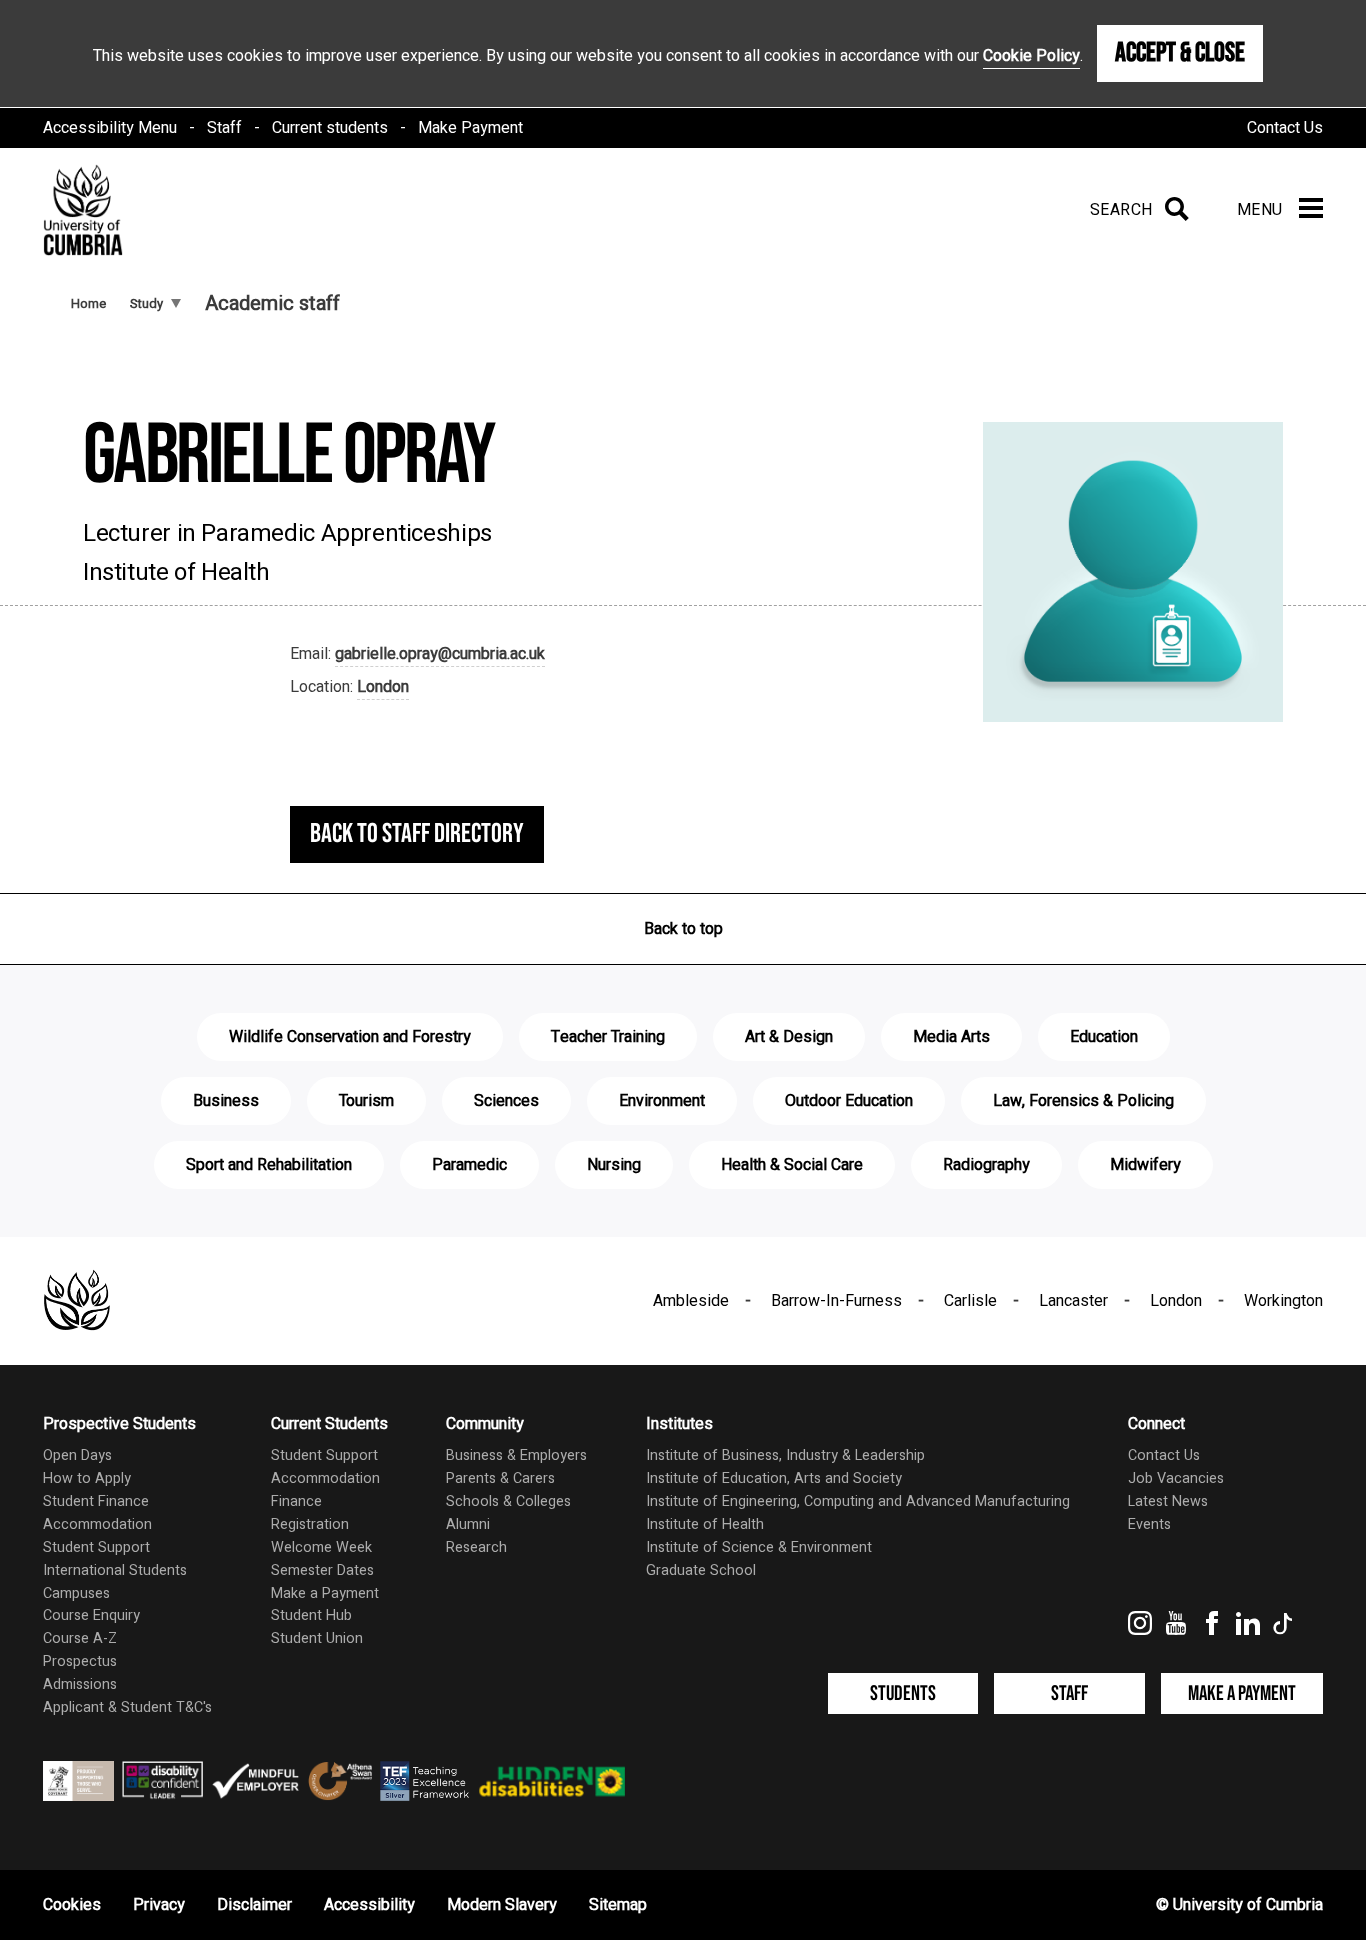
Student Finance (96, 1501)
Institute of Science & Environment (759, 1547)
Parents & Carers (500, 1478)
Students (903, 1693)
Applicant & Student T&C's (127, 1707)
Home (88, 303)
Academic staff (272, 303)
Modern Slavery (502, 1905)
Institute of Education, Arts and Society (774, 1478)
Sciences (506, 1101)
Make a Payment (325, 1593)
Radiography (986, 1165)
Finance (296, 1501)
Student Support (96, 1547)
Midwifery (1145, 1165)
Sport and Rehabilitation (269, 1165)
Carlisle (970, 1301)
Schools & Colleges (508, 1501)
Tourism (366, 1101)
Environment (662, 1101)
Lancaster (1073, 1301)
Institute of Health (705, 1524)
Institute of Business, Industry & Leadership (785, 1455)
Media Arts (951, 1037)
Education (1104, 1037)
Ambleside (691, 1301)
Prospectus (80, 1661)
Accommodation (97, 1524)
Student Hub (311, 1615)
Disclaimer (254, 1905)
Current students (330, 128)
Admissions (80, 1684)
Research (476, 1547)
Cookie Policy (1031, 56)
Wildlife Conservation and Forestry (350, 1037)
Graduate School (701, 1570)
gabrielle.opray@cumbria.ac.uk (440, 654)
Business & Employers (516, 1455)
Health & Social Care (792, 1165)
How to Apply (87, 1478)
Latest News (1168, 1501)
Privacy (159, 1905)
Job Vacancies (1176, 1478)
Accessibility (369, 1905)
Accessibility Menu (110, 128)
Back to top (683, 929)
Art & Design (789, 1037)
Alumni (468, 1524)
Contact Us (1285, 128)
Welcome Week (321, 1547)
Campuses (76, 1593)
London (383, 687)
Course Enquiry (91, 1615)
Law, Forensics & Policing (1083, 1101)
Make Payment (470, 128)
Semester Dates (322, 1570)
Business (226, 1101)
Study (146, 303)
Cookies (72, 1905)
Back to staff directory (417, 834)
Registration (310, 1524)
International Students (115, 1570)
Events (1149, 1524)
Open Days (77, 1455)
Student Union (317, 1638)
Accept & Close (1180, 53)
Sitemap (618, 1905)
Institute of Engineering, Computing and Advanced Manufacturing (858, 1501)
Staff (224, 128)
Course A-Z (80, 1638)
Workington (1283, 1301)
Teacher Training (608, 1037)
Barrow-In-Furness (836, 1301)
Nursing (614, 1165)
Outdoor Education (849, 1101)
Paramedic (469, 1165)
